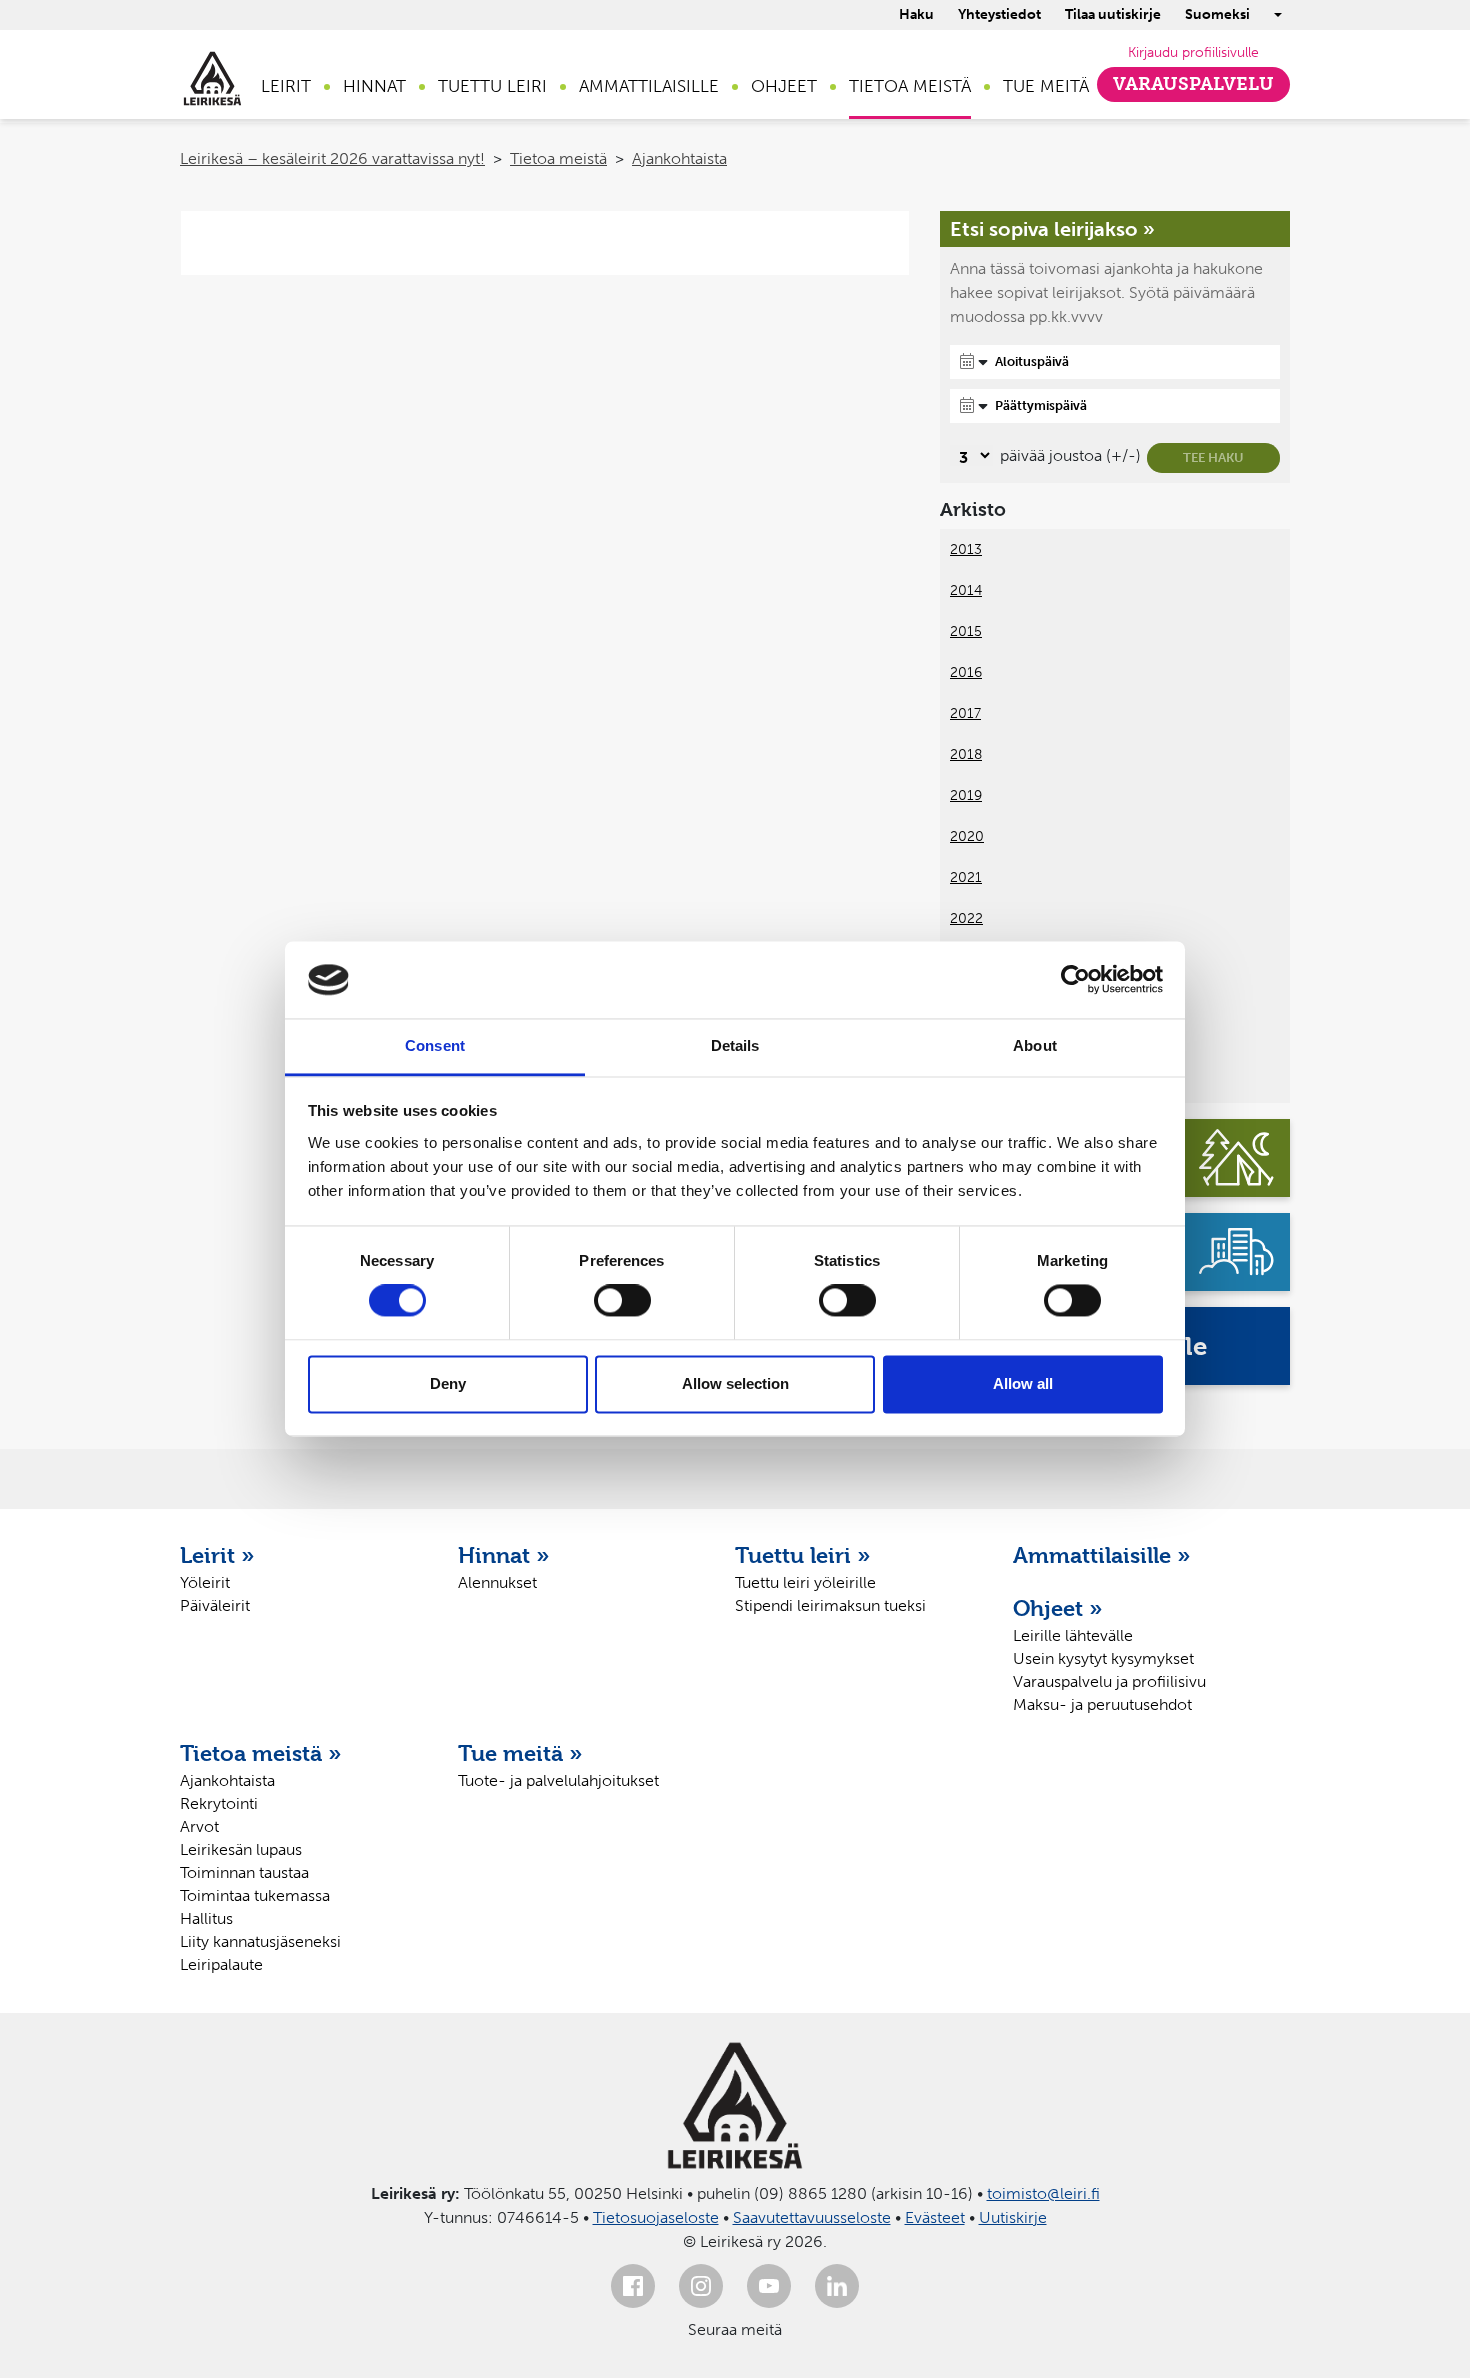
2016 (966, 672)
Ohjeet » (1058, 1608)
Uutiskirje (1013, 2217)
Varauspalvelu (1193, 84)
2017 (965, 713)
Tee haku (1213, 457)
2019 (966, 795)
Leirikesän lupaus (241, 1849)
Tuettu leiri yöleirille (805, 1582)
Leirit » (217, 1555)
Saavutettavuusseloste (812, 2217)
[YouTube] (769, 2286)
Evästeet (935, 2217)
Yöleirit (205, 1582)
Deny (448, 1383)
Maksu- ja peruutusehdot (1102, 1704)
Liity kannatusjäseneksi (260, 1941)
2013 (966, 549)
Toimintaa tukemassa (255, 1895)
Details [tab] (735, 1045)
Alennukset (497, 1582)
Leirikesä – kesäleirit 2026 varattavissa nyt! (332, 158)
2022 (966, 918)
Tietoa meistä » (261, 1753)
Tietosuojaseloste (656, 2217)
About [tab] (1035, 1045)
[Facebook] (633, 2286)
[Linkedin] (837, 2286)
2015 (966, 631)
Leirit (286, 86)
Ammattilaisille (649, 86)
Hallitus (206, 1918)
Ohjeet (784, 86)
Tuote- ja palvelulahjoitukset (558, 1780)
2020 (967, 836)
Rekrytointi (219, 1803)
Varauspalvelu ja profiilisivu (1109, 1681)
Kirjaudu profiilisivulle (1193, 52)
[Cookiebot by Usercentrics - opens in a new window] (1075, 980)
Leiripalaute (221, 1964)
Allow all (1023, 1383)
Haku (916, 14)
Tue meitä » (520, 1753)
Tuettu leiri (492, 86)
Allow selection (735, 1383)
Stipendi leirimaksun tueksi (830, 1605)
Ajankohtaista (679, 158)
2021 (966, 877)
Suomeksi (1217, 14)
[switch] (622, 1301)
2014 (966, 590)
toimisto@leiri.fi (1043, 2193)
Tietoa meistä (910, 86)
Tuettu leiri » (803, 1555)
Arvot (199, 1826)
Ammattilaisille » (1102, 1555)
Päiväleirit (215, 1605)
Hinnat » (504, 1555)
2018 (966, 754)
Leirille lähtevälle (1073, 1635)
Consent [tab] (435, 1045)
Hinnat (374, 86)
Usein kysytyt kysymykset (1103, 1658)
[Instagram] (701, 2286)
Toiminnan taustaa (244, 1872)
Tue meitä (1046, 86)
